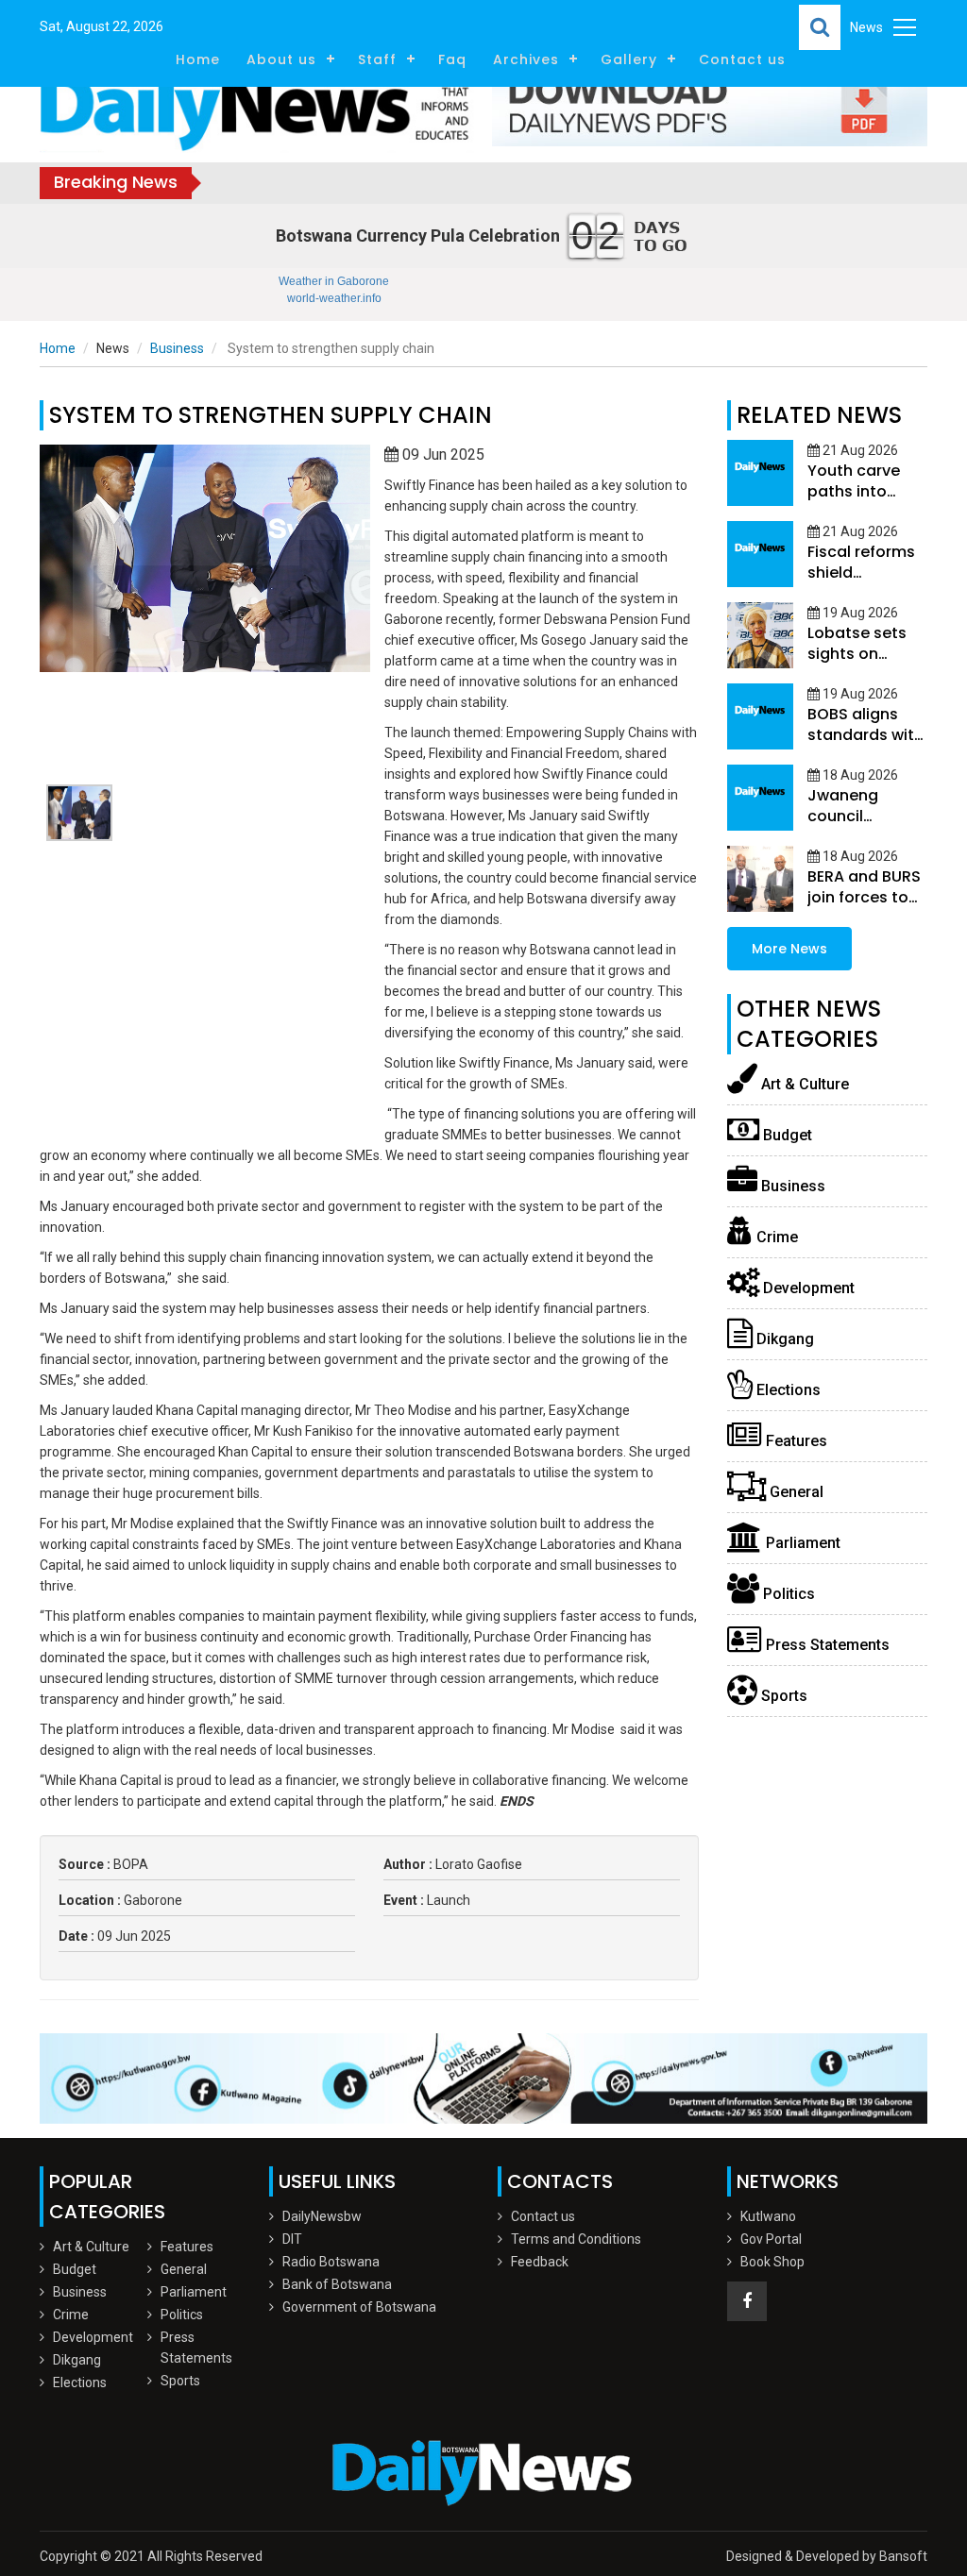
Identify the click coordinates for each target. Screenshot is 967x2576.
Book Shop (772, 2262)
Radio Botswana (331, 2262)
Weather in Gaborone (334, 281)
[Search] (820, 27)
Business (177, 348)
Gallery (629, 59)
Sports (782, 1696)
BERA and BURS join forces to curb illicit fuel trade (864, 908)
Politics (787, 1594)
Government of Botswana (359, 2307)
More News (789, 949)
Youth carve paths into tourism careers (854, 502)
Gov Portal (771, 2239)
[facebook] (747, 2301)
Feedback (540, 2262)
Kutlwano (768, 2216)
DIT (292, 2239)
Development (807, 1288)
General (795, 1492)
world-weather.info (334, 298)
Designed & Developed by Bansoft (827, 2556)
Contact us (742, 59)
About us (281, 59)
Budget (786, 1135)
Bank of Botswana (337, 2284)
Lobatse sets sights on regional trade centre (862, 664)
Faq (452, 59)
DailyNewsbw (322, 2216)
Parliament (801, 1543)
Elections (787, 1390)
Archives (526, 59)
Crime (775, 1237)
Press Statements (826, 1645)
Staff (377, 59)
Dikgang (783, 1339)
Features (795, 1441)
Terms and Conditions (576, 2239)
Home (198, 59)
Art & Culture (803, 1084)
